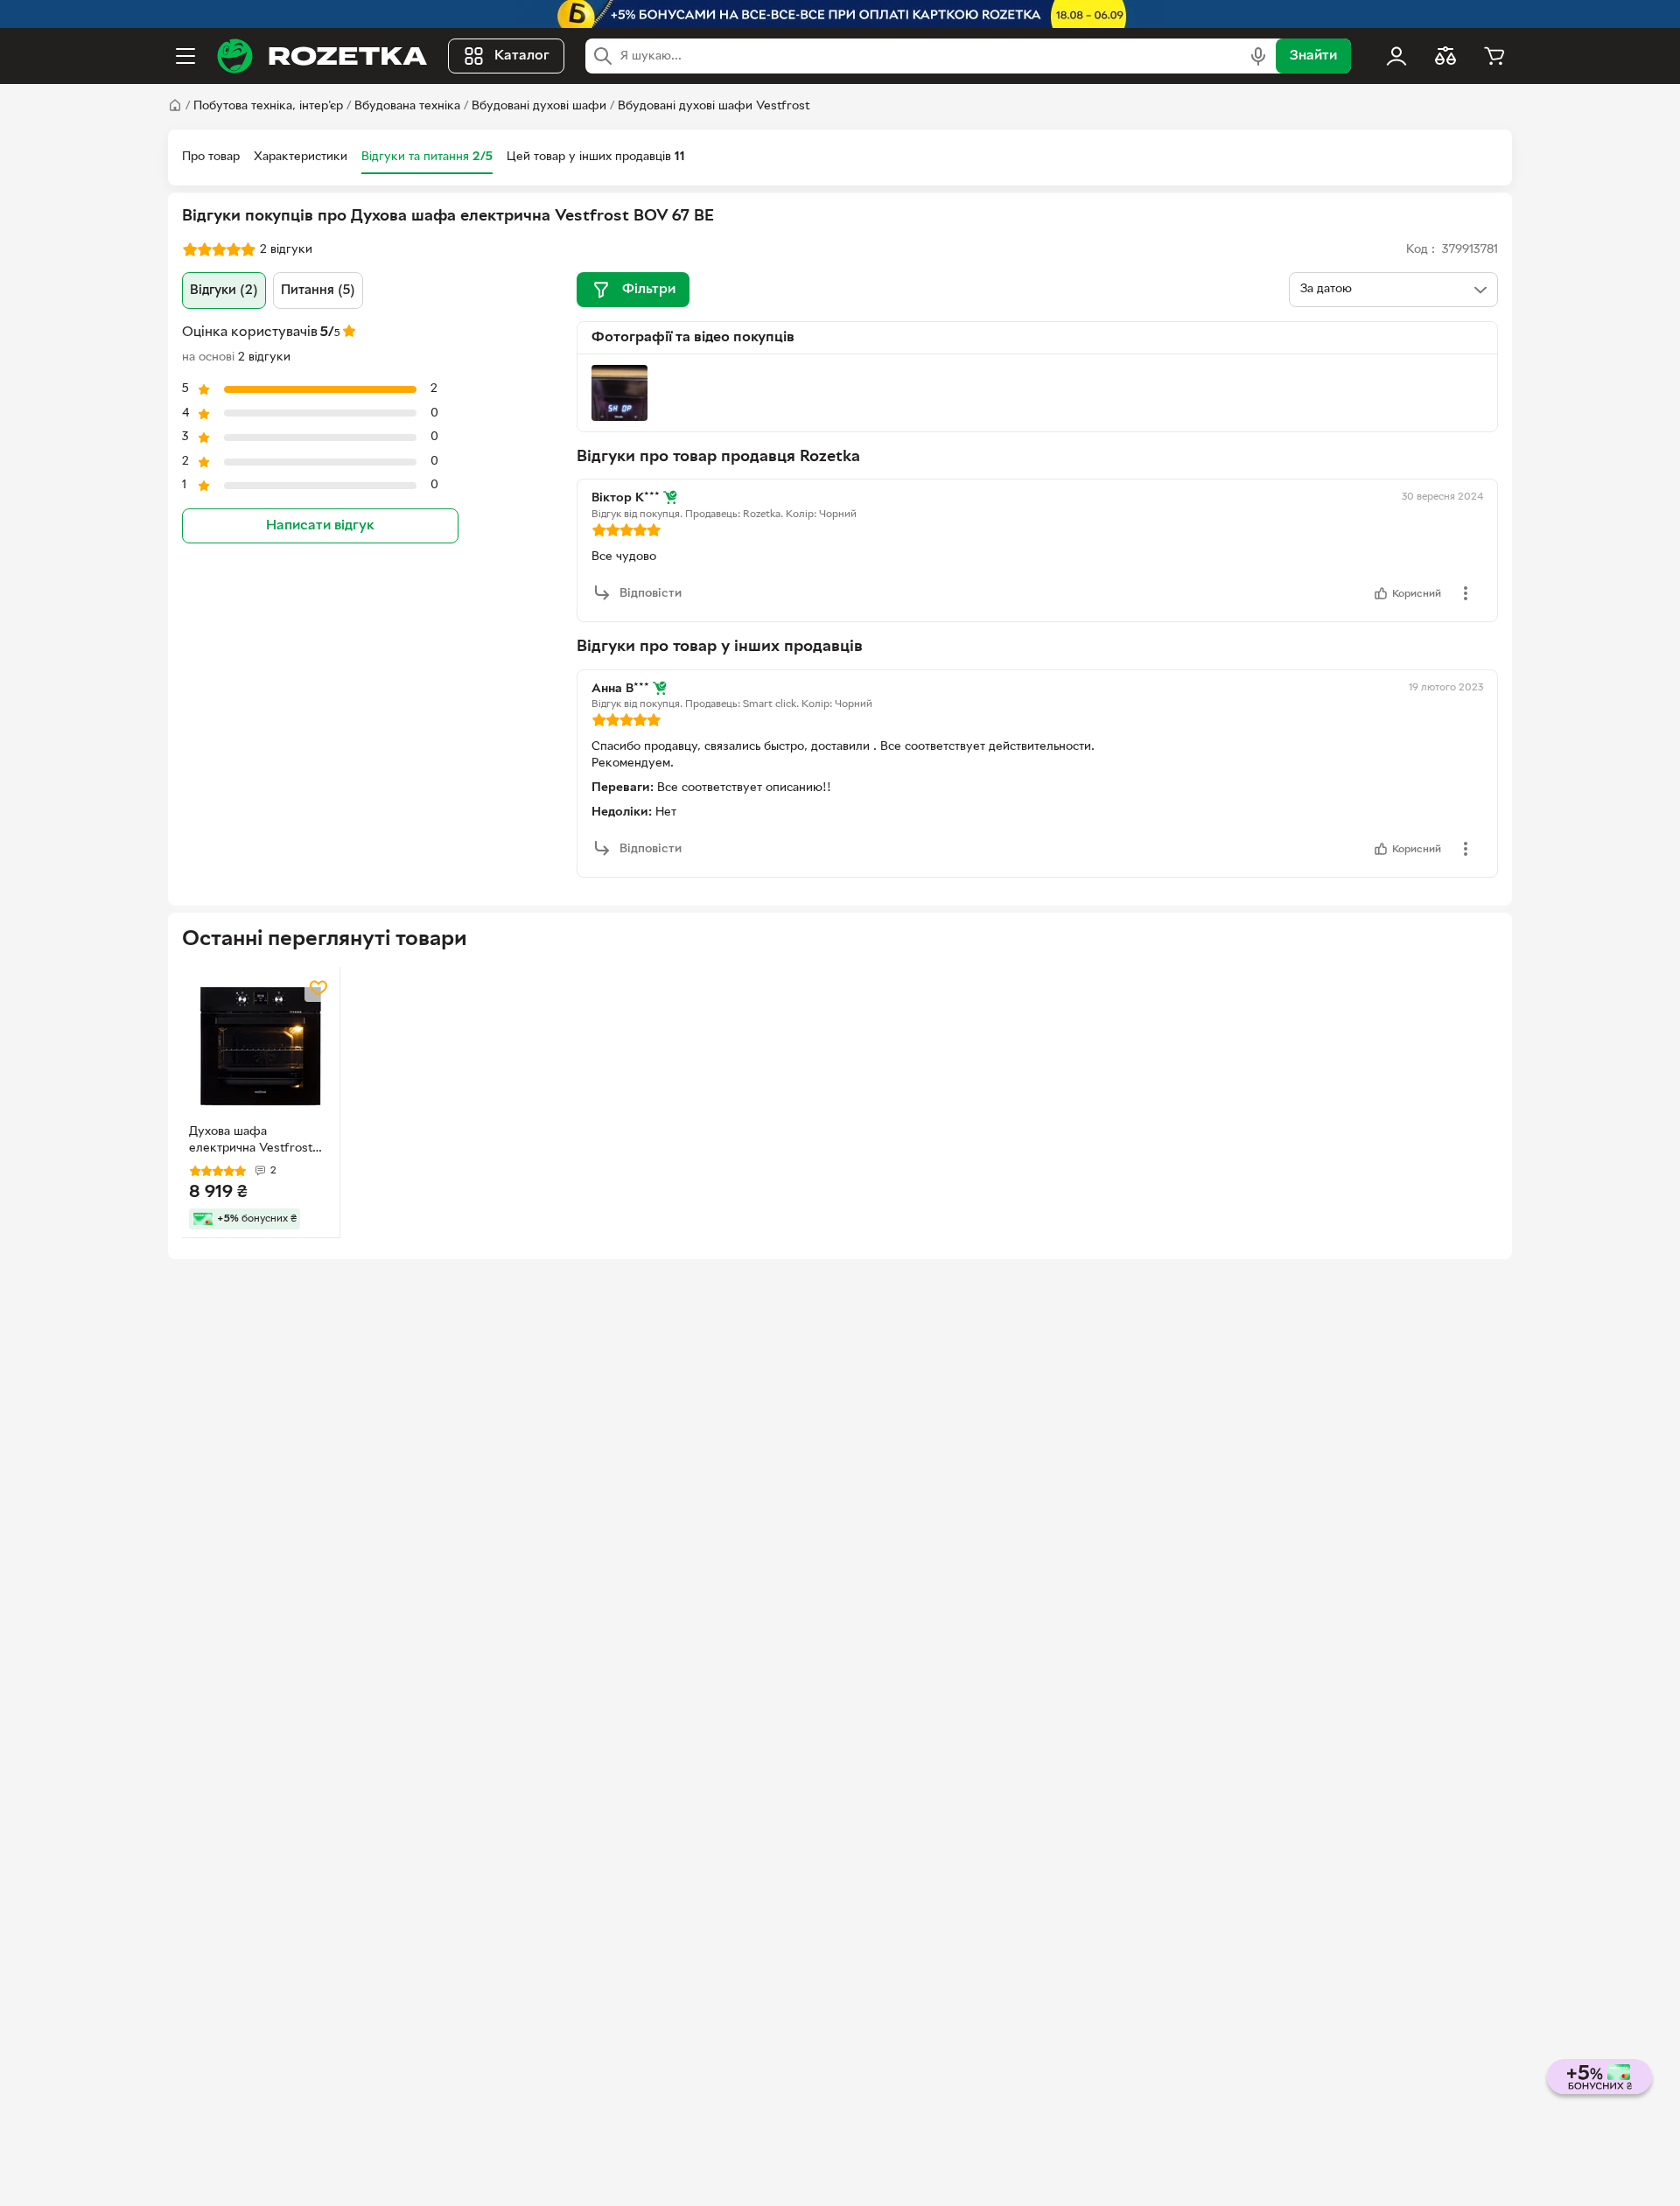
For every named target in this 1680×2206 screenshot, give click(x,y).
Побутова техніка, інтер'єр (268, 106)
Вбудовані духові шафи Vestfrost (714, 106)
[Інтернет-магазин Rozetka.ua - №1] (322, 56)
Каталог (522, 56)
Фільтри (649, 290)
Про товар (211, 157)
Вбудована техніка (407, 106)
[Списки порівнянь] (1445, 56)
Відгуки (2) (224, 291)
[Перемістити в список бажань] (318, 988)
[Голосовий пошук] (1258, 56)
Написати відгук (320, 526)
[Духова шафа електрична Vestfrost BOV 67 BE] (261, 1046)
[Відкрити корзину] (1494, 56)
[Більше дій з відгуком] (1466, 593)
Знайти (1313, 56)
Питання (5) (318, 291)
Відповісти (651, 594)
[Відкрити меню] (185, 56)
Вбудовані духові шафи (539, 106)
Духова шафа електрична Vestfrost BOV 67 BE (251, 1142)
